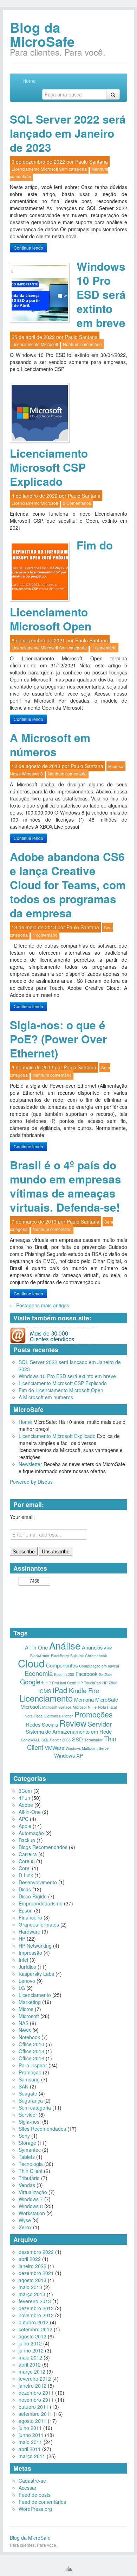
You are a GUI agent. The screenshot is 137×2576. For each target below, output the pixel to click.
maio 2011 (30, 2442)
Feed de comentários (42, 2502)
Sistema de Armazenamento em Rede (69, 1731)
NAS (24, 2023)
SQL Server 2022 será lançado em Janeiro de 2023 (68, 133)
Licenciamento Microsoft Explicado (57, 1436)
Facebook (86, 1674)
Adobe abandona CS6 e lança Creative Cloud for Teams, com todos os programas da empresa (68, 885)
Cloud (31, 1663)
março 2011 (32, 2456)
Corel (25, 1868)
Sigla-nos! (30, 2122)
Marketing (30, 2002)
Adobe (26, 1805)
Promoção (30, 2072)
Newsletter (30, 1464)
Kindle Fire (84, 1690)
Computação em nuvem (99, 1666)
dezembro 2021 (36, 2273)
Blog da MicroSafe (42, 34)
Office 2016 (31, 2058)
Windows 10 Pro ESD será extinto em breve (101, 294)
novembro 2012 (36, 2315)
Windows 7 (31, 2199)
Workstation (32, 2213)
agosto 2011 (32, 2421)
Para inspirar (33, 2065)
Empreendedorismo (41, 1903)
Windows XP (69, 1755)
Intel (23, 1960)
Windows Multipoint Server (88, 1748)
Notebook (29, 2037)
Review (73, 1723)
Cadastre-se (32, 2481)
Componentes (62, 1665)
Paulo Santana (92, 162)
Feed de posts (35, 2495)
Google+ (32, 1682)
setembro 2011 (35, 2414)
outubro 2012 (34, 2322)
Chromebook (96, 1656)
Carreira (28, 1854)
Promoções (94, 1714)
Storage (27, 2143)
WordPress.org (35, 2509)
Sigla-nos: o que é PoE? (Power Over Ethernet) (58, 1039)
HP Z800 (110, 1683)
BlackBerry (60, 1656)
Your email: (22, 1517)
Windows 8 (32, 774)
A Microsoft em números (50, 745)
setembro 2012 (35, 2329)
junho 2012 (31, 2350)
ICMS (45, 1691)
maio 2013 (30, 2287)
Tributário (29, 2178)
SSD (77, 1739)
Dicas (25, 1889)
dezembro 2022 (36, 2252)
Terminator (93, 1740)
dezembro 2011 (36, 2393)
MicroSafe (107, 1699)
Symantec (30, 2150)
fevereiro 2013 (35, 2301)
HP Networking (35, 1946)
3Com (25, 1791)
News (15, 774)
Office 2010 (31, 2044)
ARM (108, 1648)
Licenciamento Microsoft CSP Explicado (49, 467)
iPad (60, 1690)
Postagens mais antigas (40, 1305)
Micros (26, 2009)
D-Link (26, 1875)
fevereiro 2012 (35, 2379)
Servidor (100, 1724)
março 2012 (32, 2371)
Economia (39, 1673)
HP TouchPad (89, 1683)
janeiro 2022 (32, 2266)
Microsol (80, 1707)
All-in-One (36, 1647)
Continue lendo (28, 248)
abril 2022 (30, 2259)
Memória (84, 1699)
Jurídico (27, 1967)
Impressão (30, 1953)
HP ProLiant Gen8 (61, 1683)
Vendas (27, 2185)
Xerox (25, 2227)
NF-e (92, 1707)
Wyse (25, 2220)
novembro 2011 (36, 2400)
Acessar (28, 2488)
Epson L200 (64, 1674)
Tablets (27, 2157)
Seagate (28, 2093)
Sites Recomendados (42, 2129)
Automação (31, 1833)
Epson (26, 1910)
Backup (27, 1840)
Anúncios (92, 1647)
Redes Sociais (42, 1724)
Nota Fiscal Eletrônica (43, 1716)
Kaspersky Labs (36, 1974)
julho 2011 (30, 2428)
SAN (24, 2086)
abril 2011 (30, 2449)
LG (22, 1988)
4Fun (24, 1798)
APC (24, 1819)
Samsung (29, 2079)
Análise (65, 1645)
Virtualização (33, 2192)
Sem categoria (73, 169)
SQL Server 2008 (56, 1740)
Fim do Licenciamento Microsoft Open (61, 1390)
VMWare (54, 1748)
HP (22, 1939)
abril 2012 (30, 2364)
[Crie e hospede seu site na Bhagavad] (68, 2569)
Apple (25, 1826)
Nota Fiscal (107, 1707)
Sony (24, 2136)
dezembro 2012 (36, 2308)
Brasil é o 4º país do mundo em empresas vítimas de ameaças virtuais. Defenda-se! (66, 1186)
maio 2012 (30, 2357)
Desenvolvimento (38, 1882)
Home (29, 81)
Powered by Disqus (31, 1482)
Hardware (30, 1931)
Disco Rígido (33, 1896)
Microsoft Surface (57, 1707)
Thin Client (31, 2171)
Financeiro (30, 1917)
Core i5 (27, 1861)
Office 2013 (31, 2051)
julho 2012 (30, 2343)
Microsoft (49, 169)
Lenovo (27, 1981)
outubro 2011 (34, 2407)
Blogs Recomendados (43, 1847)
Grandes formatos (39, 1924)
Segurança (31, 2100)
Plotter (68, 1716)
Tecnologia (31, 2164)
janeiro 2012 (32, 2386)
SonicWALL (31, 1740)
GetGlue (106, 1674)
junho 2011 (31, 2435)
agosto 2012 (32, 2336)
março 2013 (32, 2294)
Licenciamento (26, 169)
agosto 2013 (32, 2280)
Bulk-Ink (77, 1656)
